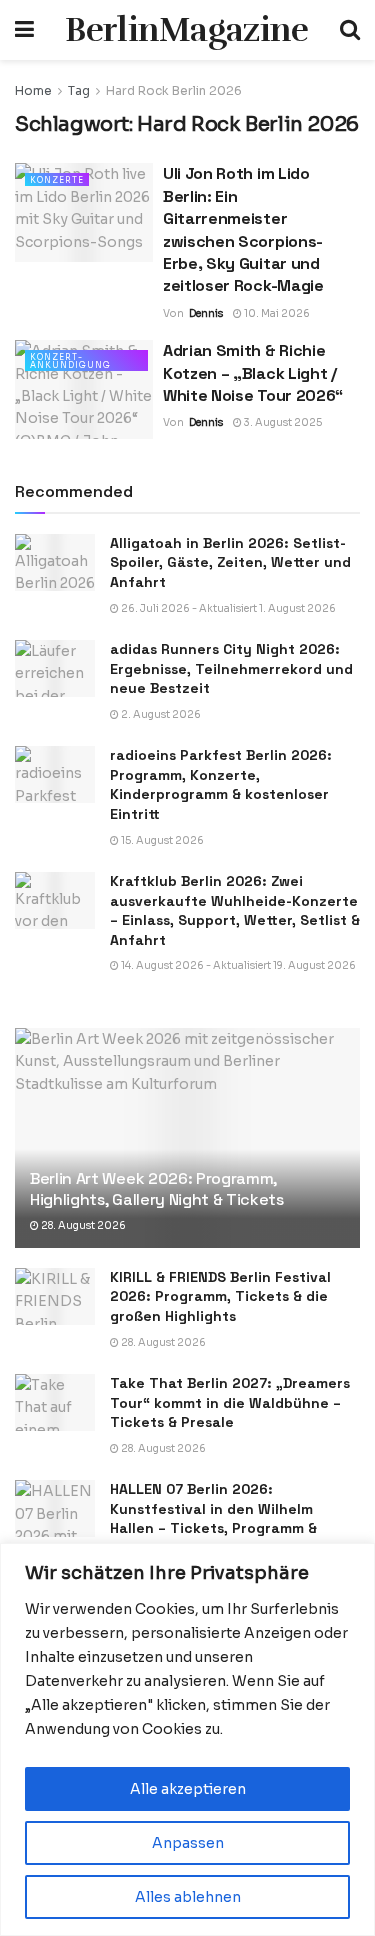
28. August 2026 (82, 1225)
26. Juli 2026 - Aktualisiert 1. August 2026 (227, 608)
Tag (79, 90)
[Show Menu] (24, 30)
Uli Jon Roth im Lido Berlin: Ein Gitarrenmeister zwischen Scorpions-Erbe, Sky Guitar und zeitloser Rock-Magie (243, 229)
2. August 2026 (160, 714)
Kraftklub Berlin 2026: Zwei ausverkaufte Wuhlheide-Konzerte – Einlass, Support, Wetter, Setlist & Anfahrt (235, 910)
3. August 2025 (282, 422)
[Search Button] (350, 30)
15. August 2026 (161, 840)
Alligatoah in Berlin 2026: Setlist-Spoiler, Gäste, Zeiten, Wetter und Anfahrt (230, 562)
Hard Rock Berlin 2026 (174, 90)
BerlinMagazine (186, 30)
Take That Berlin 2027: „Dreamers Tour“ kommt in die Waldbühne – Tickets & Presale (230, 1402)
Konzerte (57, 180)
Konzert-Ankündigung (70, 361)
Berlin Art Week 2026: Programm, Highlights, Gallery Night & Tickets (157, 1189)
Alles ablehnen (188, 1897)
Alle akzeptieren (188, 1789)
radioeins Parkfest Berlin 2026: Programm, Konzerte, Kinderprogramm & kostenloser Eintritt (221, 784)
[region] (187, 1739)
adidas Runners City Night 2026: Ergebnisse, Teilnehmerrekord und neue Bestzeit (231, 668)
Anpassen (188, 1843)
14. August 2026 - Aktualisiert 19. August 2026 (237, 965)
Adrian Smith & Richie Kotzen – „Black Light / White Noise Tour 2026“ (253, 373)
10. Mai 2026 (276, 313)
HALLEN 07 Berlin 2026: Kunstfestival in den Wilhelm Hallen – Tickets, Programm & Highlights (213, 1518)
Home (33, 90)
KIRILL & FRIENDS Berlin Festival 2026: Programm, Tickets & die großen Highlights (220, 1296)
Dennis (206, 313)
